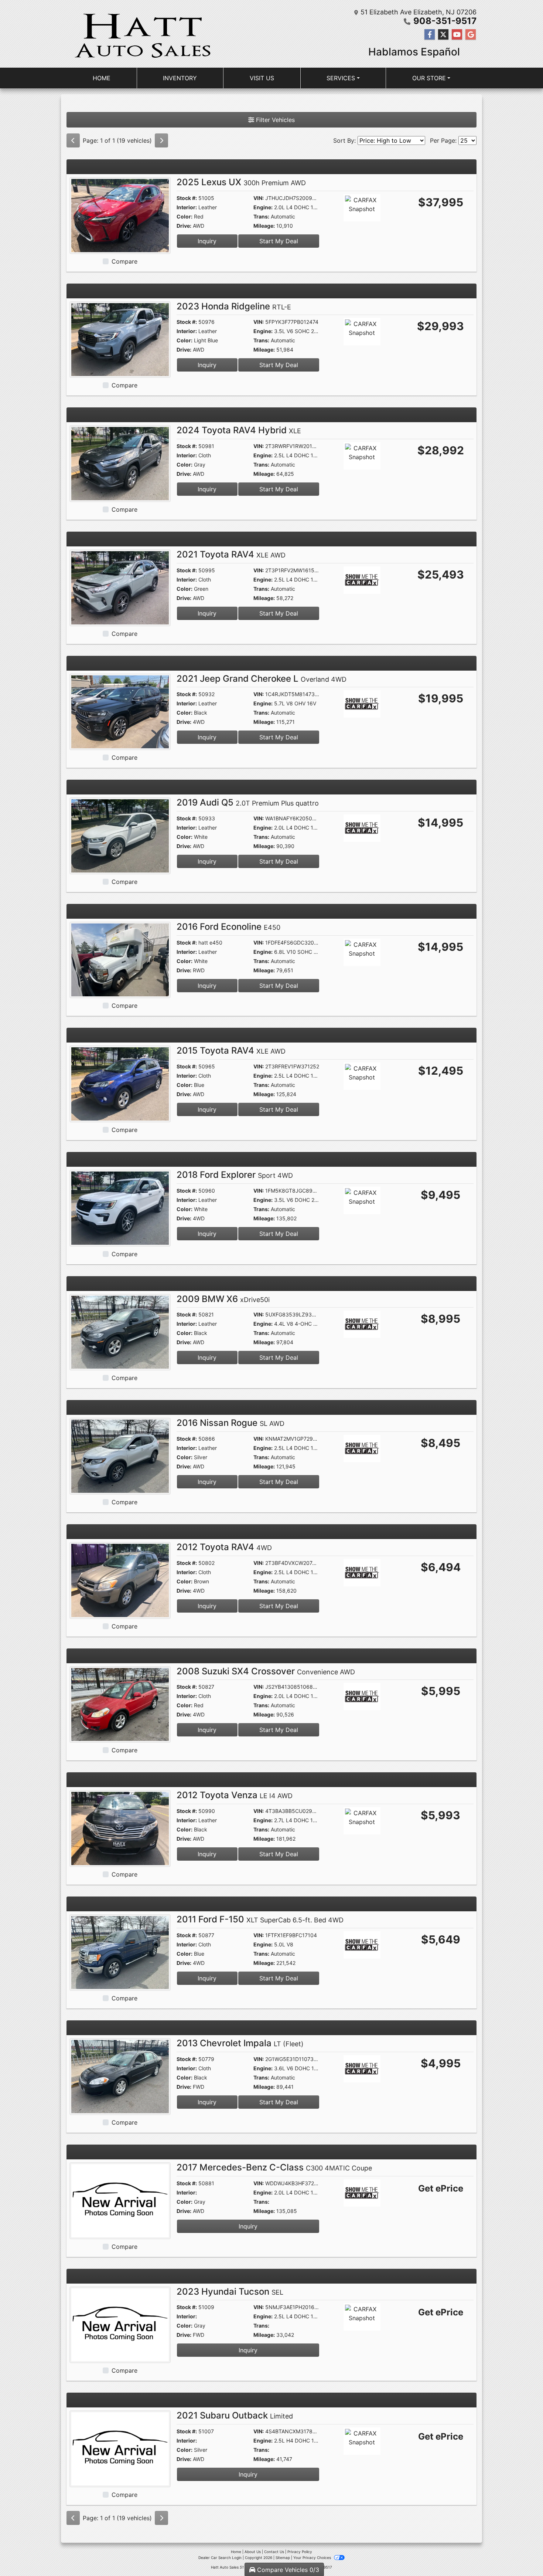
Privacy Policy (300, 2552)
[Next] (161, 140)
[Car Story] (383, 209)
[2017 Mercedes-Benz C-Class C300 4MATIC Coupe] (120, 2200)
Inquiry (207, 241)
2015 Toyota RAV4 (231, 1050)
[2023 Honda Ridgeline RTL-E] (120, 339)
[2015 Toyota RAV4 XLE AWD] (120, 1084)
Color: (185, 216)
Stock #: (187, 198)
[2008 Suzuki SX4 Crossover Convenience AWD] (120, 1704)
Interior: (187, 207)
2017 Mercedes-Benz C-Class (274, 2167)
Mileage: (264, 226)
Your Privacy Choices (313, 2558)
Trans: (261, 216)
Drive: (184, 226)
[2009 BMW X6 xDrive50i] (120, 1332)
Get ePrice (441, 2188)
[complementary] (521, 2554)
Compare (124, 261)
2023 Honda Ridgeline (234, 306)
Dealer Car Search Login (220, 2558)
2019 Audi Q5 (248, 802)
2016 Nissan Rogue (230, 1423)
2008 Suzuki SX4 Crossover (266, 1671)
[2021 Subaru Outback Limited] (120, 2448)
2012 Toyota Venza (235, 1795)
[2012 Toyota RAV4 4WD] (120, 1580)
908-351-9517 (445, 21)
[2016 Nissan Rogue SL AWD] (120, 1455)
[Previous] (73, 140)
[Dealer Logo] (142, 34)
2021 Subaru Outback (235, 2415)
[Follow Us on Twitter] (443, 35)
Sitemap (283, 2558)
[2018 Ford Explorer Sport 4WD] (120, 1207)
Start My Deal (279, 241)
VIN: (259, 198)
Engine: (263, 207)
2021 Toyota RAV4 (231, 554)
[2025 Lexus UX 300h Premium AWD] (120, 215)
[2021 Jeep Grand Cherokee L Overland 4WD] (120, 711)
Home (236, 2552)
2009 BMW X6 (223, 1299)
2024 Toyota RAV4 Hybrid (239, 430)
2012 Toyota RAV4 (224, 1547)
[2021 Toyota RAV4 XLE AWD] (120, 587)
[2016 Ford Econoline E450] (120, 959)
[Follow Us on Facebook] (430, 35)
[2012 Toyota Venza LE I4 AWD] (120, 1828)
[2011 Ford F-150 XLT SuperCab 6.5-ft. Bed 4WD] (120, 1952)
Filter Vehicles (274, 120)
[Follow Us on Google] (471, 35)
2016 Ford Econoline (228, 927)
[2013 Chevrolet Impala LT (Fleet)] (120, 2076)
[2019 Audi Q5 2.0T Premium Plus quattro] (120, 835)
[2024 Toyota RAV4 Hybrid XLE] (120, 463)
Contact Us (274, 2552)
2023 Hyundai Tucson (230, 2292)
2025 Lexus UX (241, 182)
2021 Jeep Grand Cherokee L (262, 679)
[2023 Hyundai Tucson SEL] (120, 2324)
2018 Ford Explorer (235, 1175)
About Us (253, 2552)
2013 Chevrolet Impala (240, 2043)
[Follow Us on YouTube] (457, 35)
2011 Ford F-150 (260, 1919)
